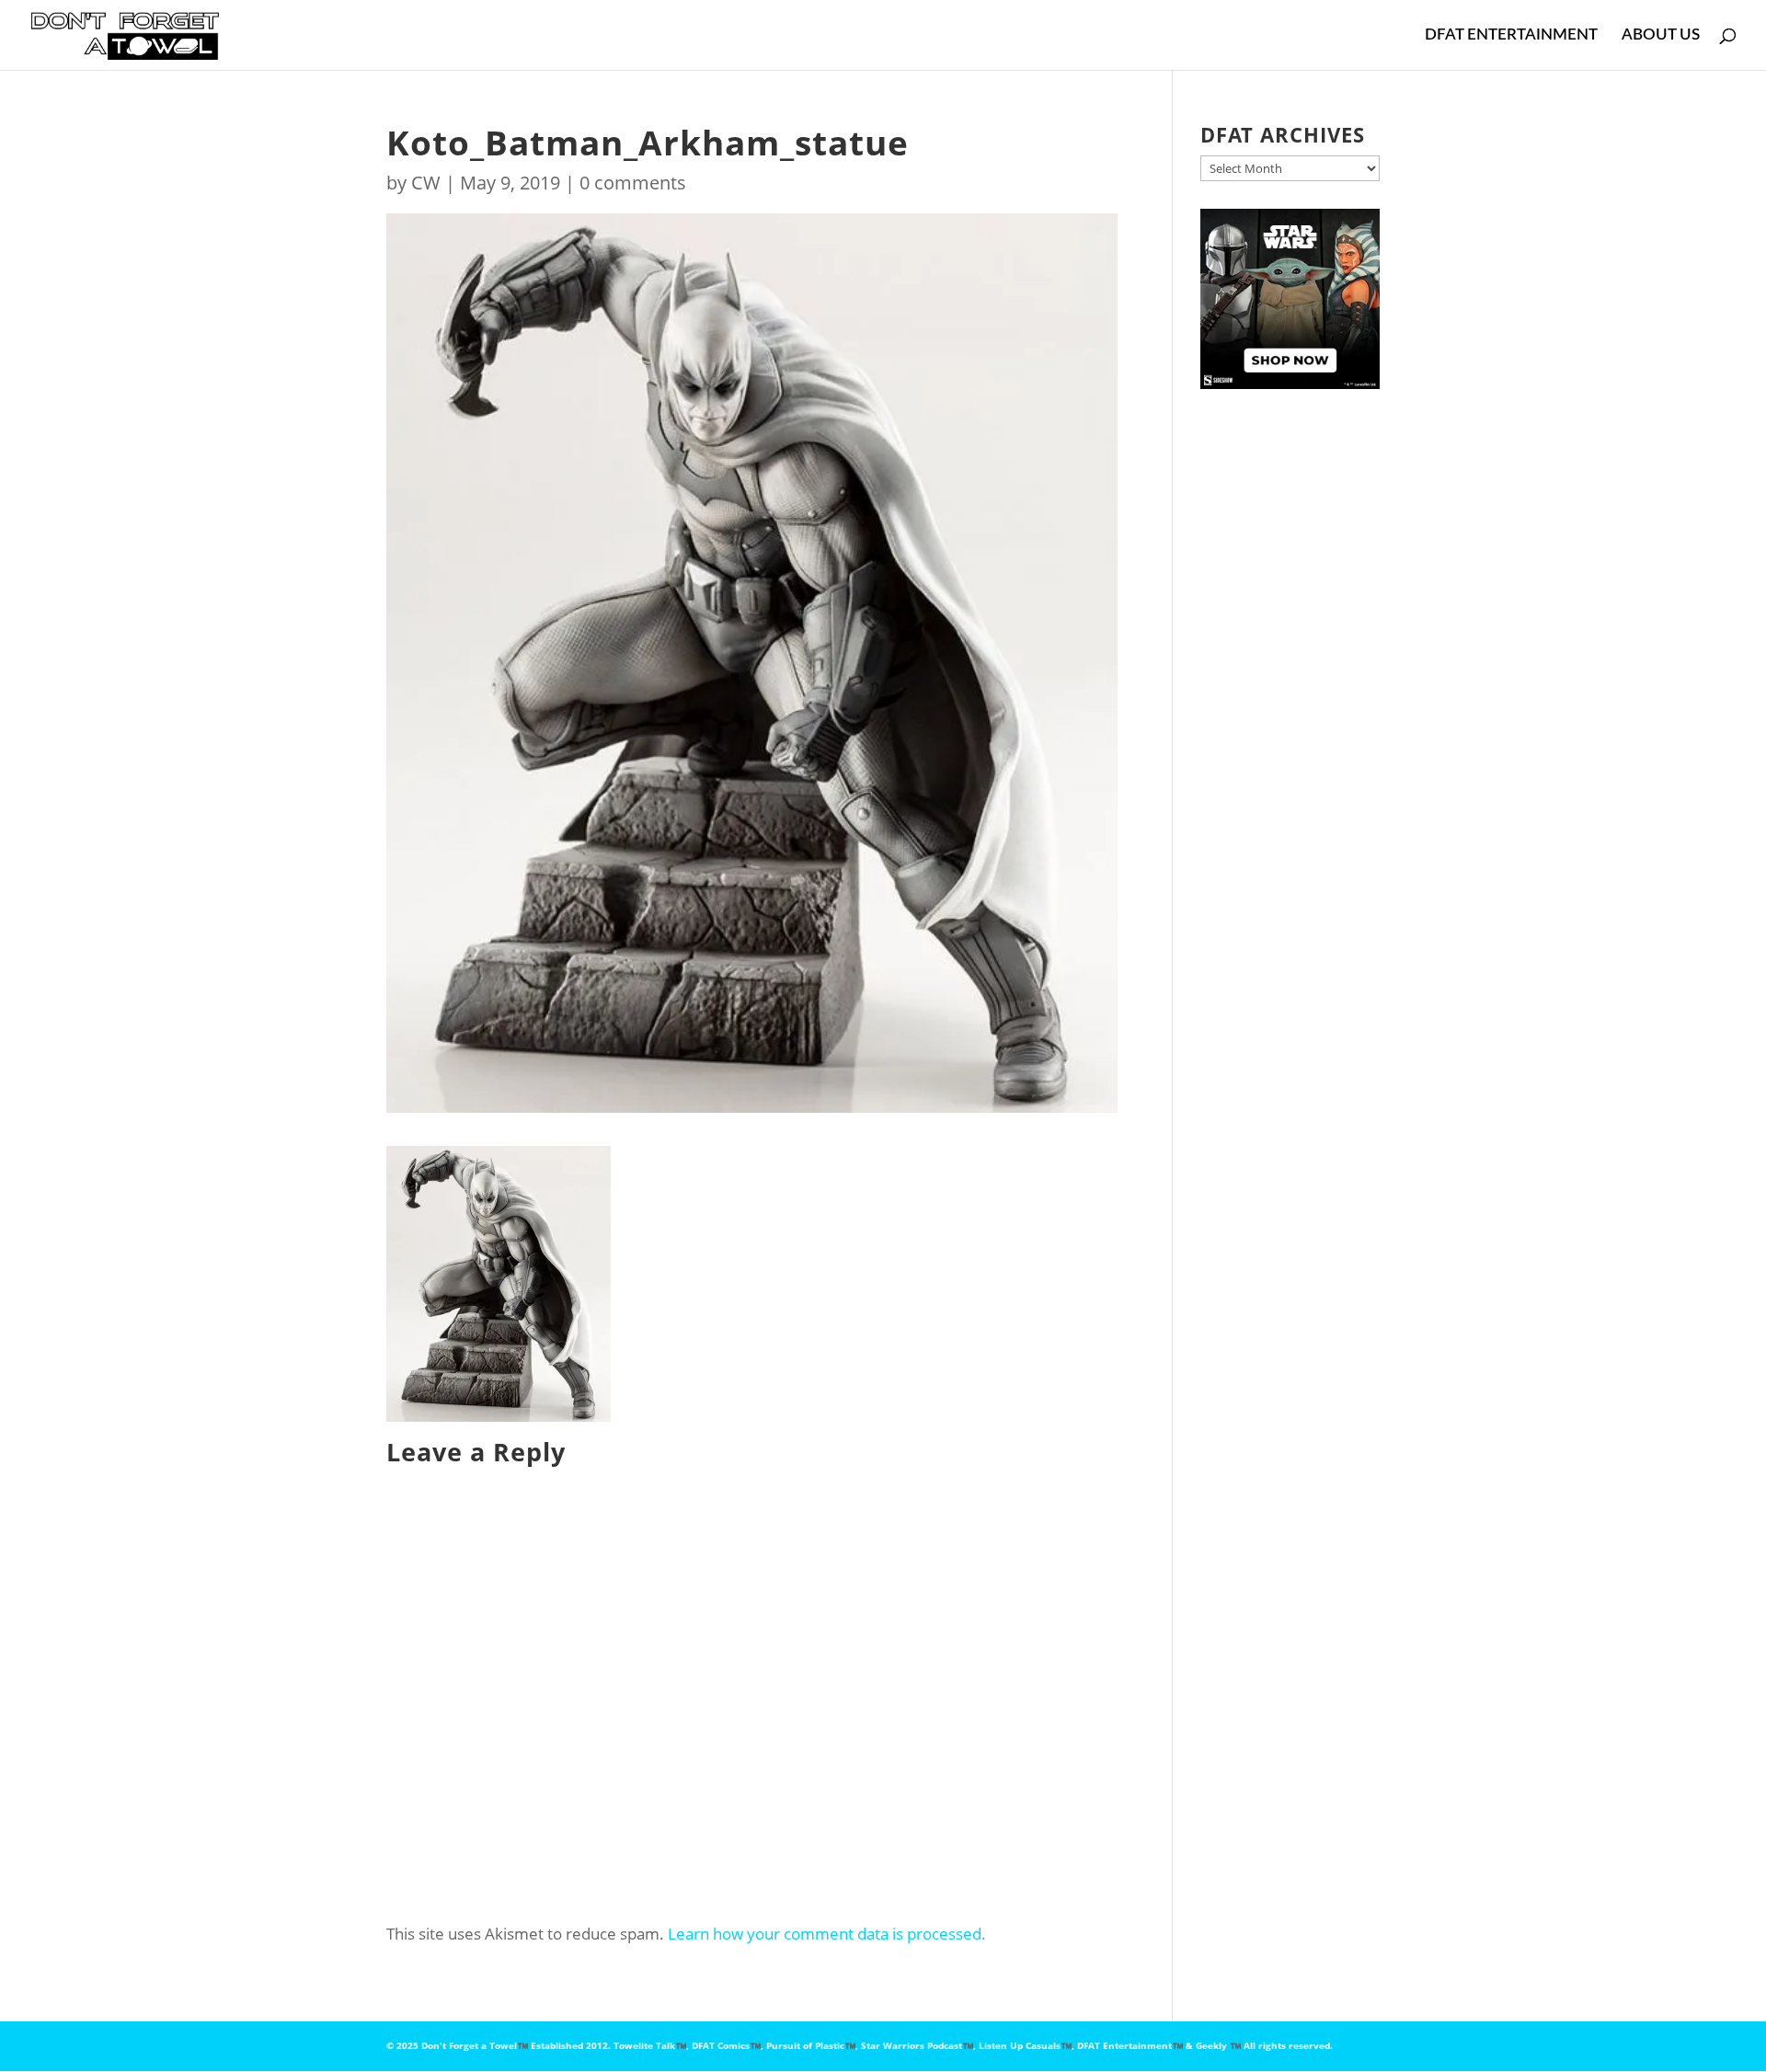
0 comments (633, 183)
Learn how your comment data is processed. (827, 1934)
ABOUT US (1661, 35)
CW (426, 183)
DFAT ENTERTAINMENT (1511, 35)
